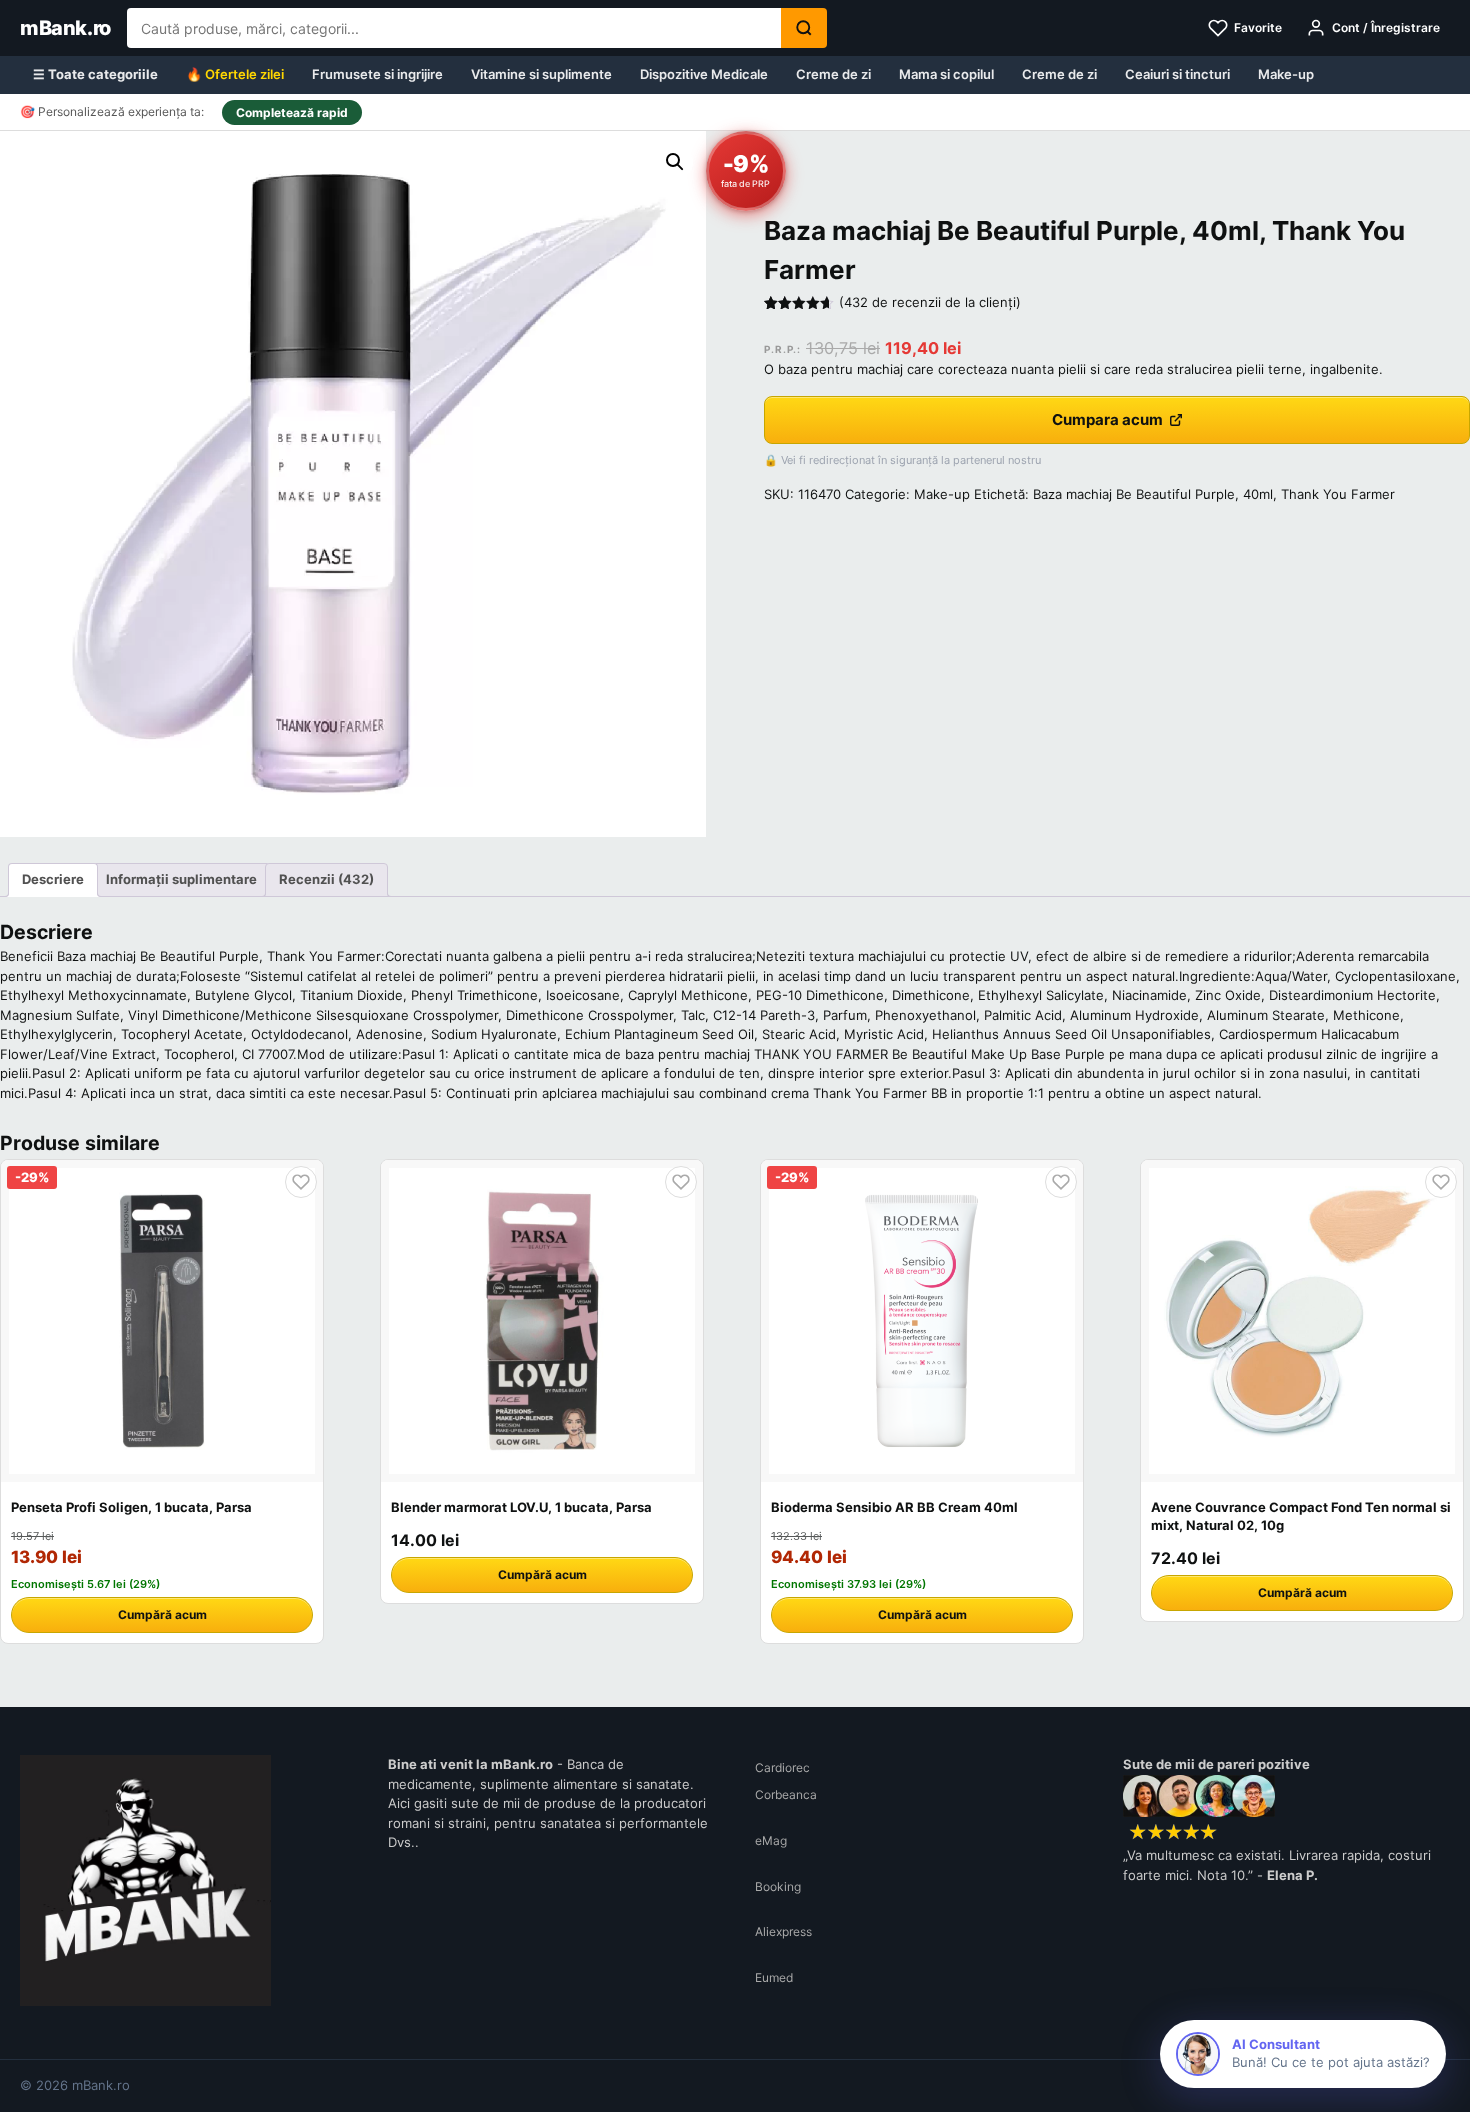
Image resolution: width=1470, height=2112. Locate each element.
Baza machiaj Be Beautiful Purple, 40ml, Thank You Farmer (1214, 494)
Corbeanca (786, 1794)
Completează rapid (292, 112)
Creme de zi (833, 74)
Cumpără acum (162, 1614)
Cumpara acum (1107, 419)
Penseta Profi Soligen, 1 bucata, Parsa (131, 1507)
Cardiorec (782, 1767)
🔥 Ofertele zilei (235, 74)
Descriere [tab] (53, 879)
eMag (771, 1840)
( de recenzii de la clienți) (930, 302)
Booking (778, 1886)
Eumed (774, 1977)
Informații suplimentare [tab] (181, 879)
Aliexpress (783, 1931)
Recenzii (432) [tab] (326, 879)
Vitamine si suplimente (541, 74)
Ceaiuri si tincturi (1177, 74)
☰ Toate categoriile (95, 74)
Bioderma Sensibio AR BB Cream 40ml (894, 1507)
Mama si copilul (946, 74)
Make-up (1286, 74)
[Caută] (804, 28)
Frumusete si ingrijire (377, 74)
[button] (675, 162)
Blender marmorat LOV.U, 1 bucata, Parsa (521, 1507)
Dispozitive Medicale (704, 74)
